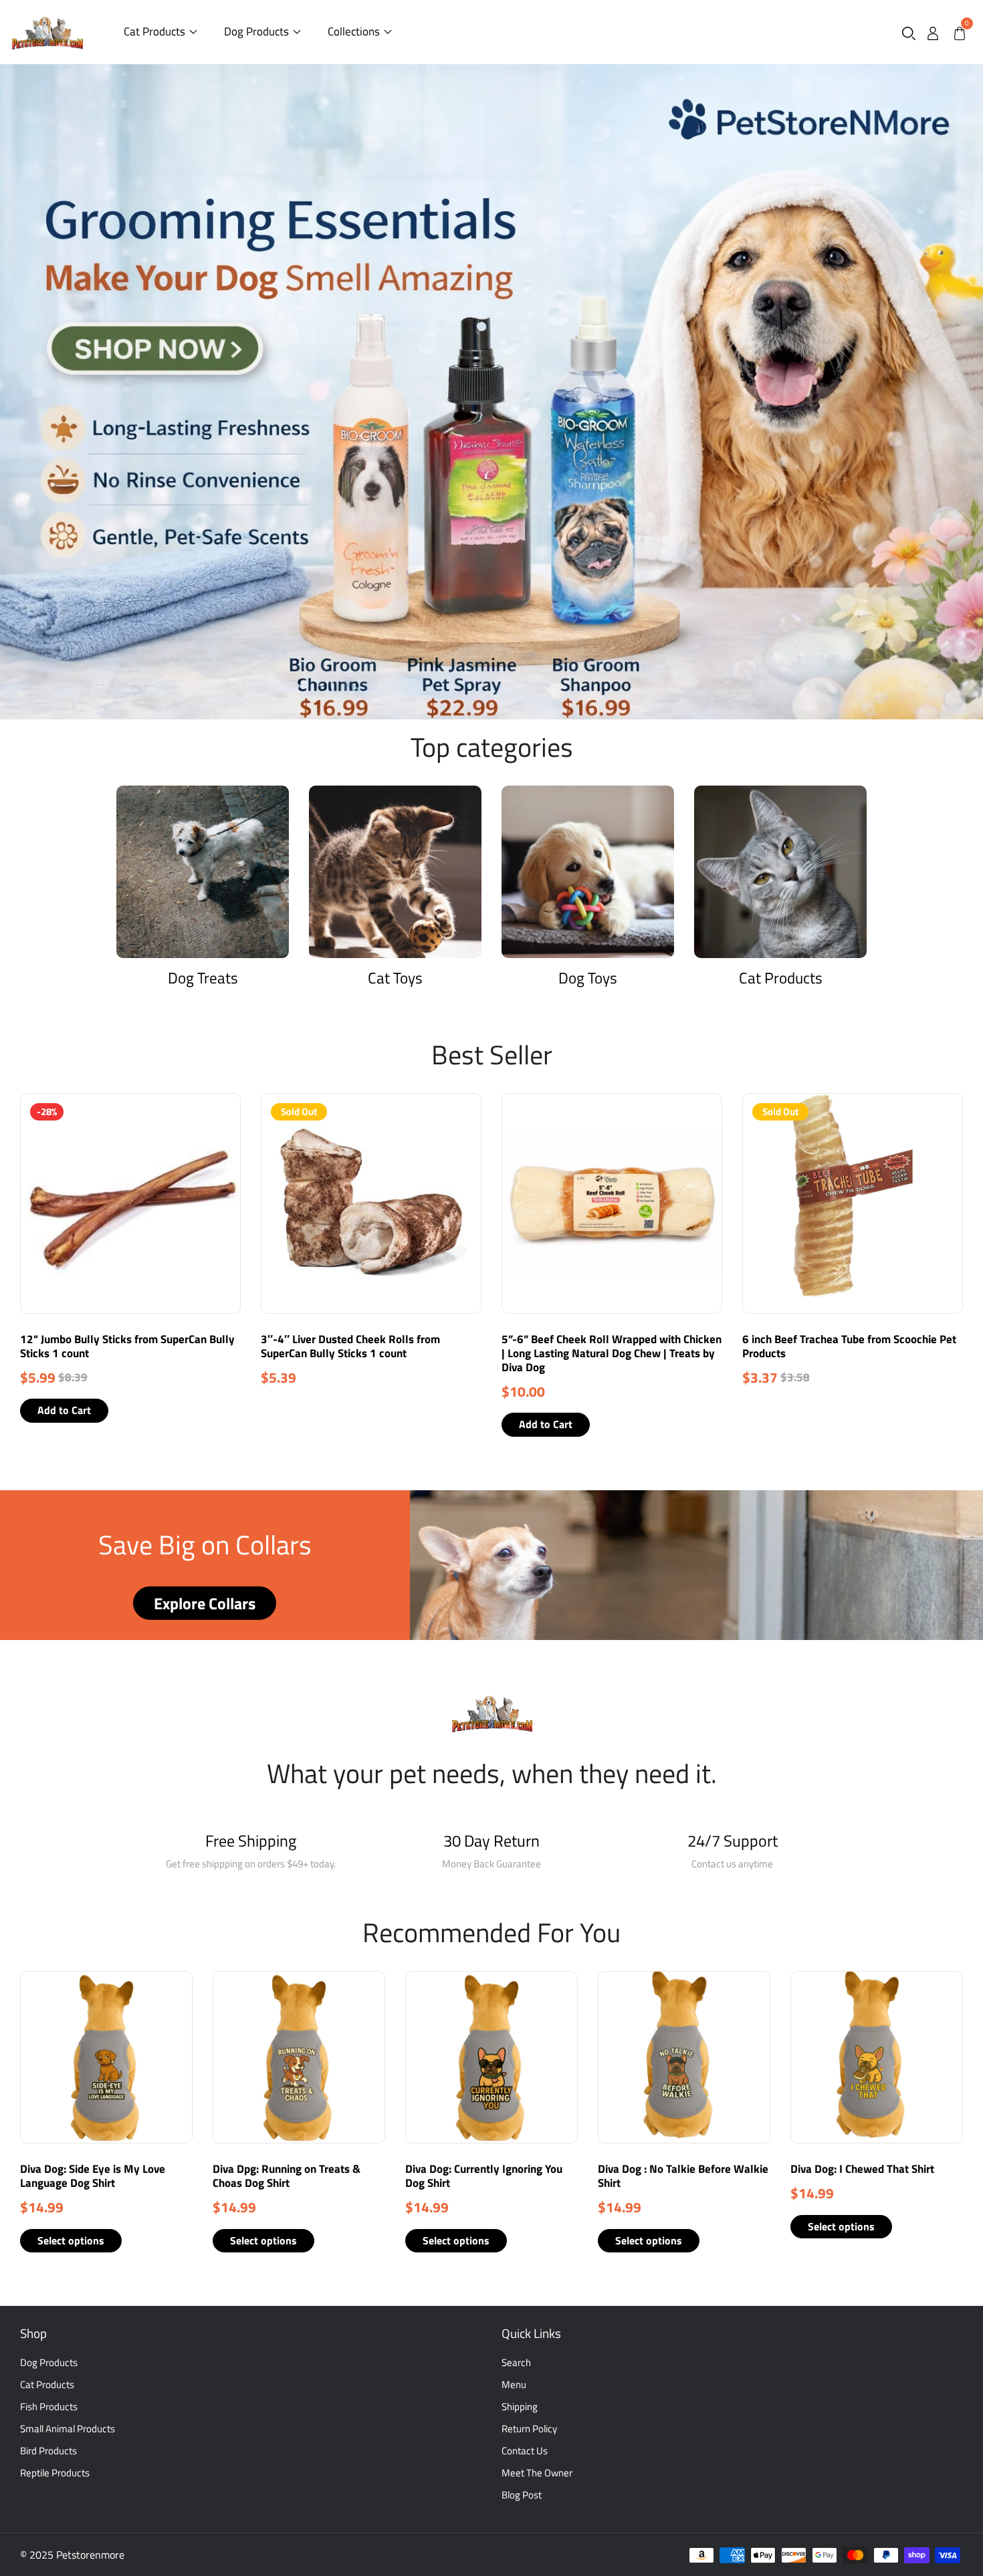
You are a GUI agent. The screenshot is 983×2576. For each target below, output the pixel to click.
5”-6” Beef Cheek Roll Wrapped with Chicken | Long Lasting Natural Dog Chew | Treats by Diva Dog (612, 1353)
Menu (514, 2384)
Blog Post (522, 2495)
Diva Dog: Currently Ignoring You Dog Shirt (484, 2176)
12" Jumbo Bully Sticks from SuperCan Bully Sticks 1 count (127, 1346)
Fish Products (49, 2407)
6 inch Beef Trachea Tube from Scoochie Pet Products (849, 1346)
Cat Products (154, 31)
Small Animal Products (68, 2429)
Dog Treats (203, 978)
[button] (909, 32)
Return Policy (529, 2429)
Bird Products (48, 2451)
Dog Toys (588, 978)
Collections (354, 31)
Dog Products (256, 31)
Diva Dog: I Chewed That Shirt (862, 2169)
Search (516, 2362)
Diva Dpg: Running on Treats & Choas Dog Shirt (287, 2176)
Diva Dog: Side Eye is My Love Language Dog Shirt (93, 2176)
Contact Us (525, 2451)
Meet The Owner (537, 2473)
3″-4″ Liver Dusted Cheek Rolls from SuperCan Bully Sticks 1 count (350, 1346)
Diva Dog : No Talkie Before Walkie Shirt (683, 2176)
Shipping (520, 2407)
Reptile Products (55, 2473)
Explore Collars (205, 1603)
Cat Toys (395, 978)
